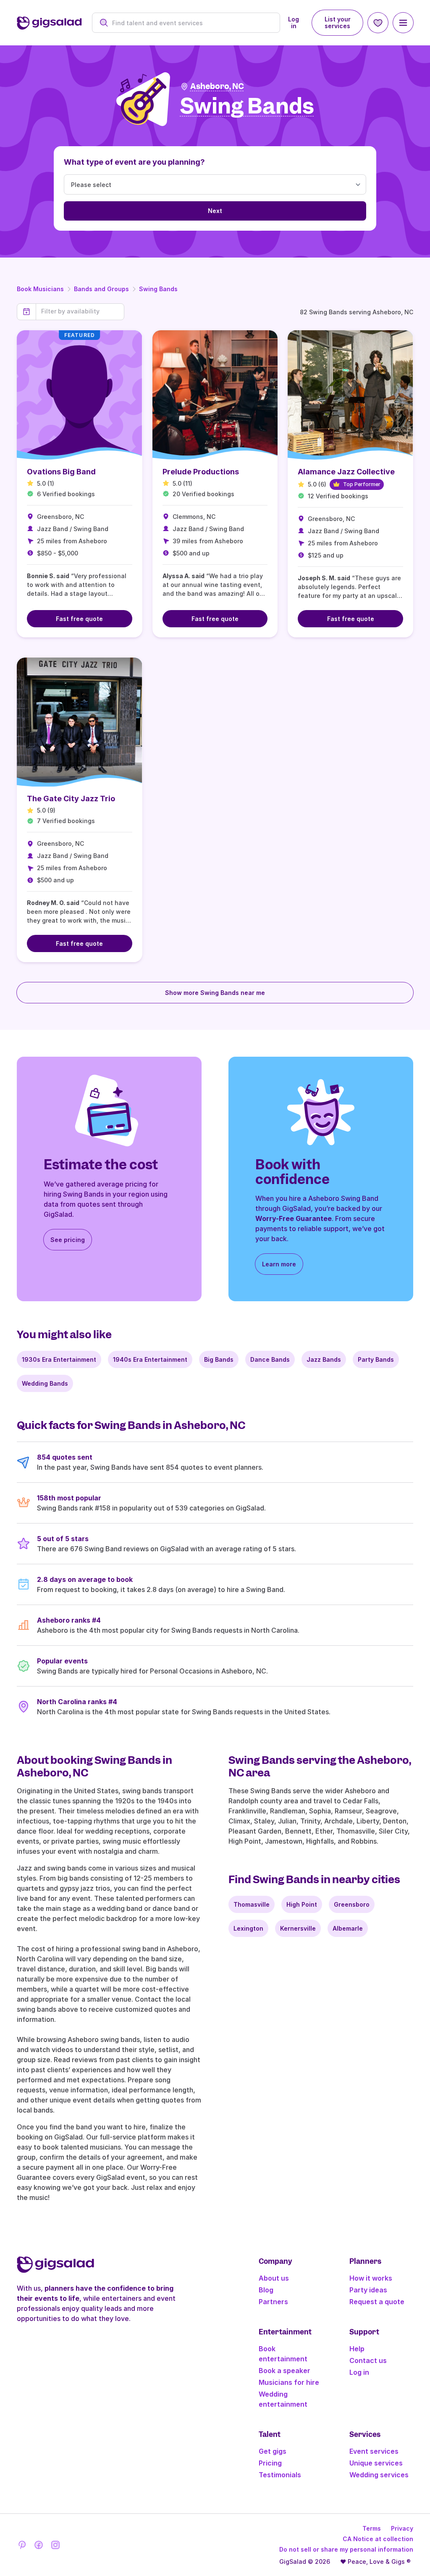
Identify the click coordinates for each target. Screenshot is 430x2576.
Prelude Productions (201, 472)
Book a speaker (284, 2371)
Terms (372, 2528)
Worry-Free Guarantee (294, 1218)
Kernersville (298, 1928)
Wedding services (379, 2475)
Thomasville (252, 1904)
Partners (273, 2302)
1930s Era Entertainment (59, 1359)
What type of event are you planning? (134, 162)
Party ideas (368, 2290)
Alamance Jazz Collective (346, 472)
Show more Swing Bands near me (215, 993)
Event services (374, 2451)
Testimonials (280, 2475)
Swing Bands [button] (247, 107)
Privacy (402, 2528)
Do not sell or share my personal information (346, 2549)
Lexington (248, 1928)
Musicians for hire (289, 2382)
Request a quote (377, 2302)
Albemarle (348, 1928)
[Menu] (403, 23)
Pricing (270, 2463)
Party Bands (376, 1359)
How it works (371, 2278)
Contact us (368, 2360)
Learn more (279, 1264)
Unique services (376, 2463)
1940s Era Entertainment (150, 1359)
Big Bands (219, 1359)
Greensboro (352, 1904)
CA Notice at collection (378, 2539)
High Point (302, 1904)
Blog (266, 2290)
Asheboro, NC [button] (217, 86)
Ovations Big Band (61, 472)
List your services (338, 22)
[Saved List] (378, 23)
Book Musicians (40, 289)
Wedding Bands (45, 1383)
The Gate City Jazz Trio (71, 799)
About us (274, 2278)
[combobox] (191, 23)
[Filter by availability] (80, 311)
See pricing (68, 1240)
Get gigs (273, 2451)
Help (357, 2349)
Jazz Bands (324, 1359)
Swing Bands (158, 289)
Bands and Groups (101, 289)
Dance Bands (270, 1359)
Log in (294, 22)
